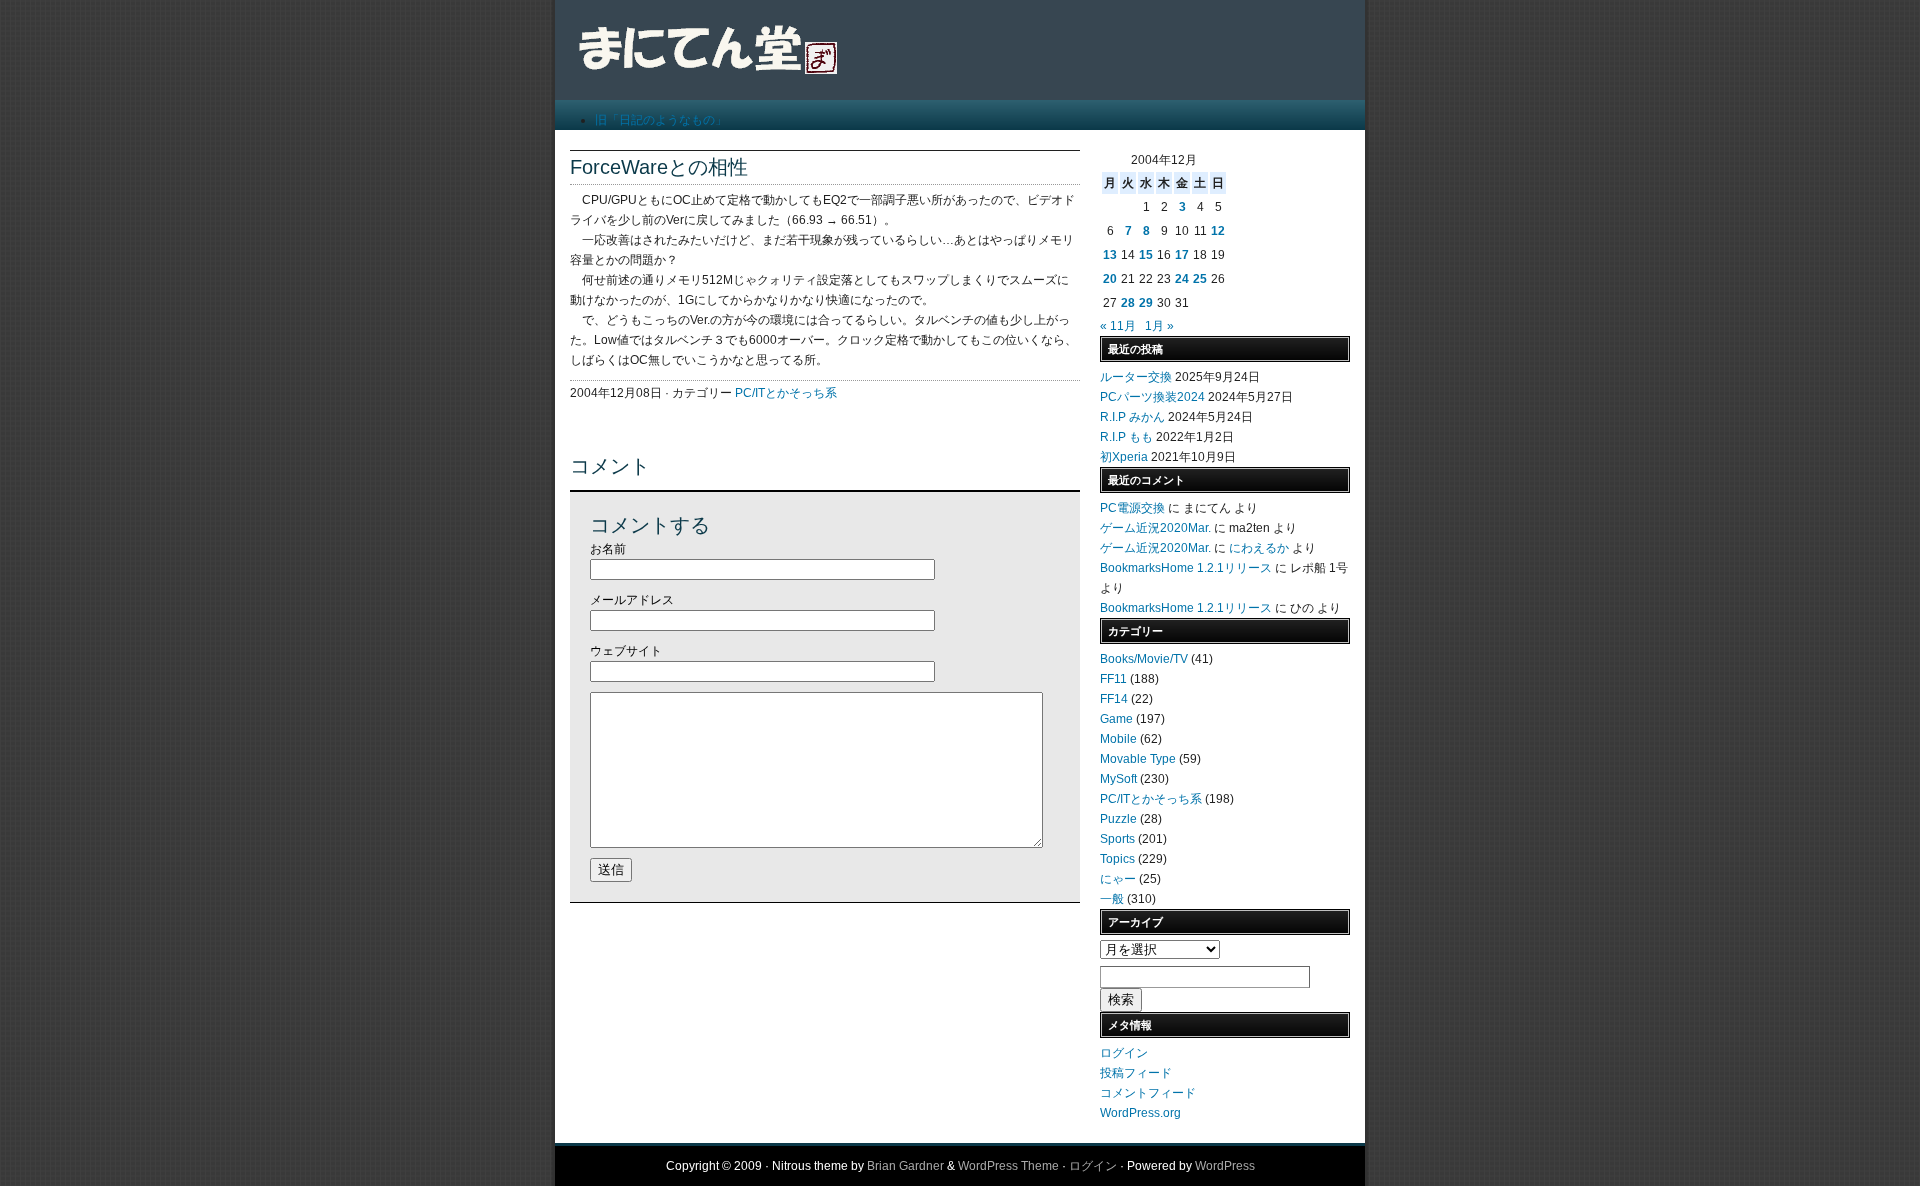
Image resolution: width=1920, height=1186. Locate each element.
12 (1218, 231)
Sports (1117, 839)
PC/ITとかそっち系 (786, 393)
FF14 (1114, 699)
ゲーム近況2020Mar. (1155, 528)
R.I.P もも (1126, 437)
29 (1146, 303)
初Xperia (1124, 457)
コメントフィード (1148, 1093)
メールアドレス (632, 600)
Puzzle (1118, 819)
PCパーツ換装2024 (1152, 397)
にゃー (1118, 879)
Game (1116, 719)
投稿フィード (1136, 1073)
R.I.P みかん (1132, 417)
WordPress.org (1140, 1113)
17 (1182, 255)
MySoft (1118, 779)
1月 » (1159, 326)
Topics (1117, 859)
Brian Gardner (905, 1166)
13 (1110, 255)
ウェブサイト (626, 651)
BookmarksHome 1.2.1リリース (1186, 568)
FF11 (1113, 679)
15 (1146, 255)
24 (1182, 279)
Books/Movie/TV (1144, 659)
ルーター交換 (1136, 377)
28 (1128, 303)
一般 (1112, 899)
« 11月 (1118, 326)
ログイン (1124, 1053)
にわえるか (1259, 548)
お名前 (608, 549)
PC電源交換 (1132, 508)
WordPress (1225, 1166)
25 (1200, 279)
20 (1110, 279)
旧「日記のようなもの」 (661, 120)
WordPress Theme (1008, 1166)
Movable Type (1138, 759)
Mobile (1118, 739)
